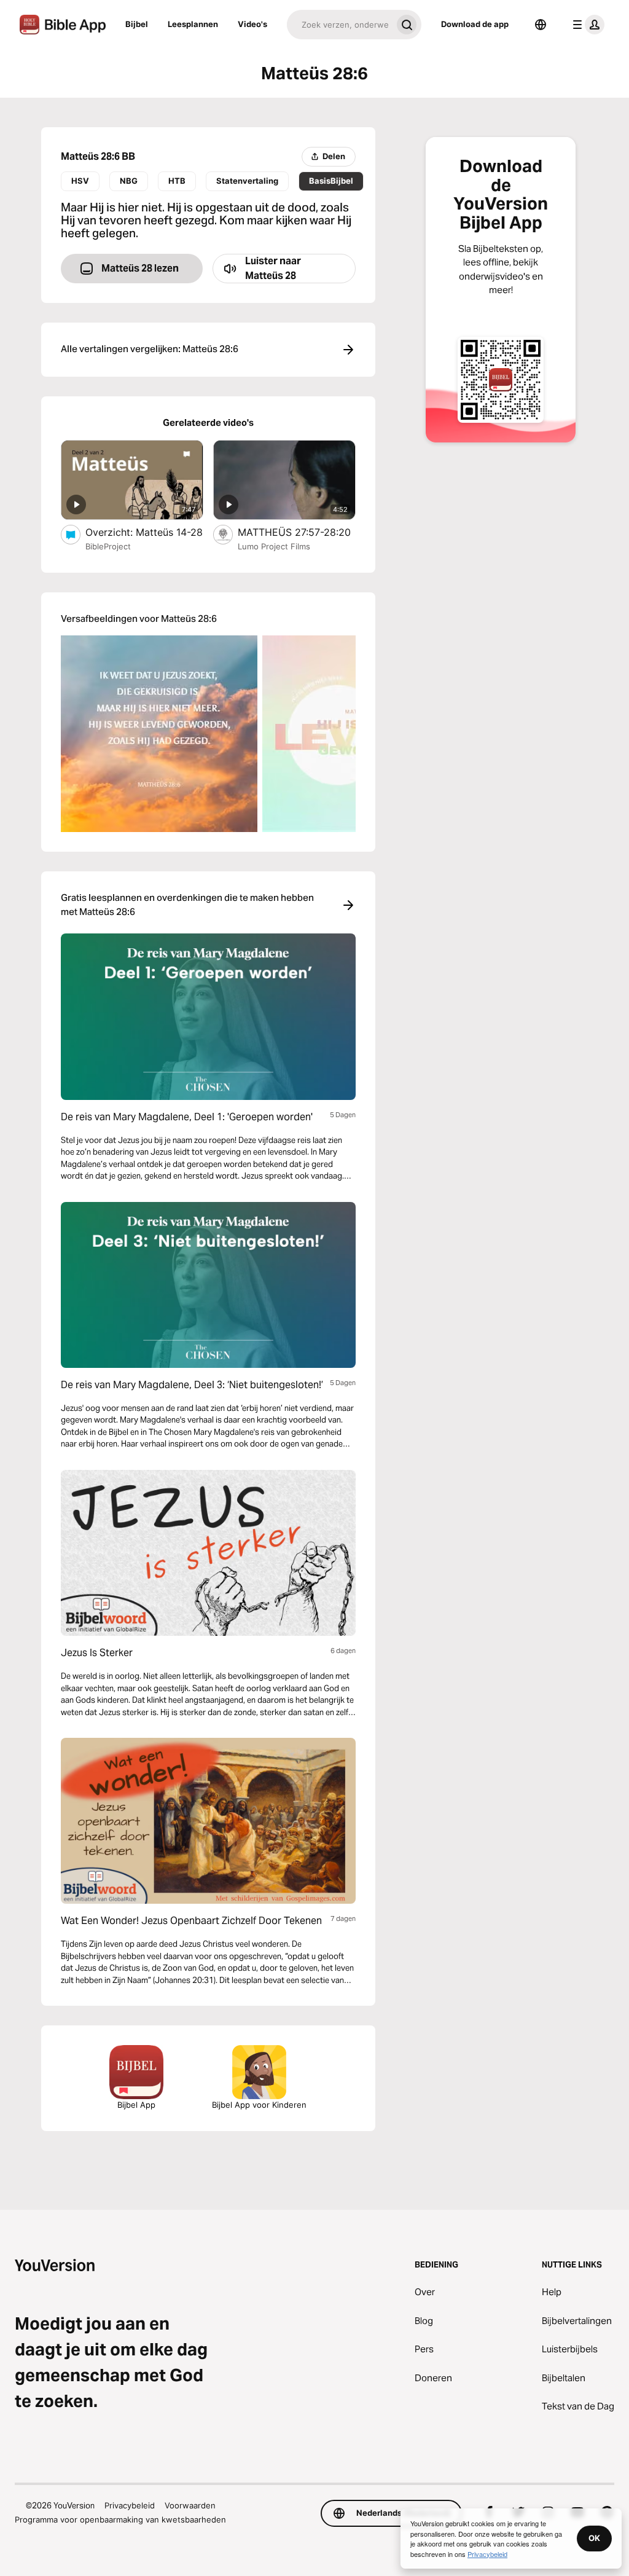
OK (594, 2538)
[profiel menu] (586, 25)
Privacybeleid (130, 2505)
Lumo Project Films (274, 546)
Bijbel (137, 24)
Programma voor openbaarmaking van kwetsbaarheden (120, 2519)
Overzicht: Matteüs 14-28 (144, 532)
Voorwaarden (190, 2505)
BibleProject (108, 546)
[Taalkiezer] (541, 25)
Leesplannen (193, 24)
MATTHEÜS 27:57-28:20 (297, 532)
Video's (252, 24)
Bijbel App (136, 2105)
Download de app (475, 24)
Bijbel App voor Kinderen (259, 2105)
